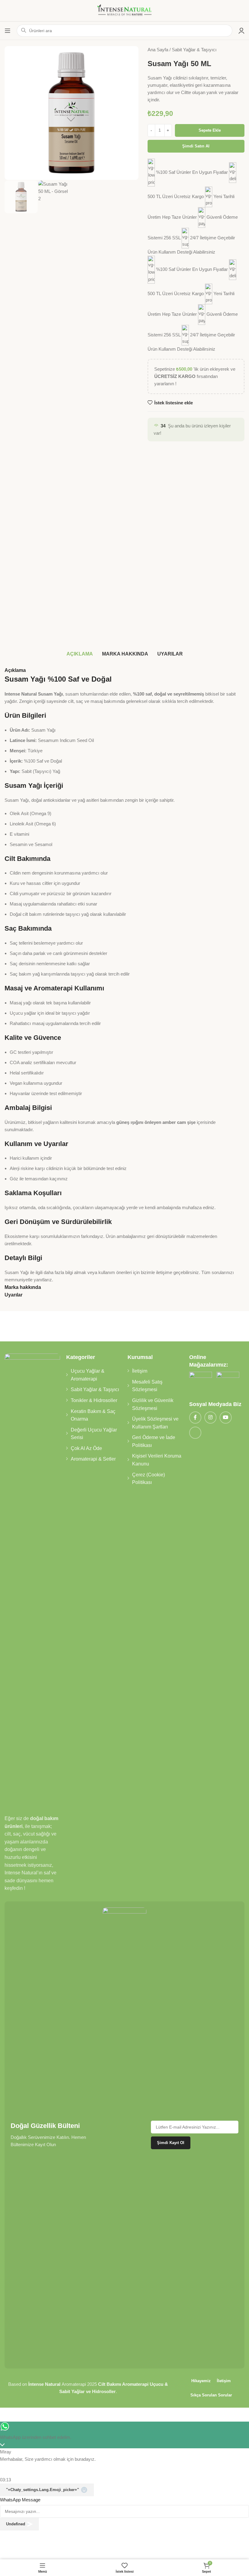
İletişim (140, 1371)
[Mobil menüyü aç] (8, 31)
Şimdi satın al (196, 146)
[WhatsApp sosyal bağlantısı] (195, 1433)
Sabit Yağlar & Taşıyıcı (194, 50)
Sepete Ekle (210, 130)
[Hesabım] (241, 31)
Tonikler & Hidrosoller (94, 1400)
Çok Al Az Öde (86, 1448)
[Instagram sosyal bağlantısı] (210, 1418)
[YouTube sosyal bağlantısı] (226, 1418)
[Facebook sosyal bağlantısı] (195, 1418)
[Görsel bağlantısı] (201, 1383)
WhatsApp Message (20, 2500)
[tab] (80, 654)
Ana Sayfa (159, 50)
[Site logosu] (124, 10)
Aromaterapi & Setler (93, 1459)
